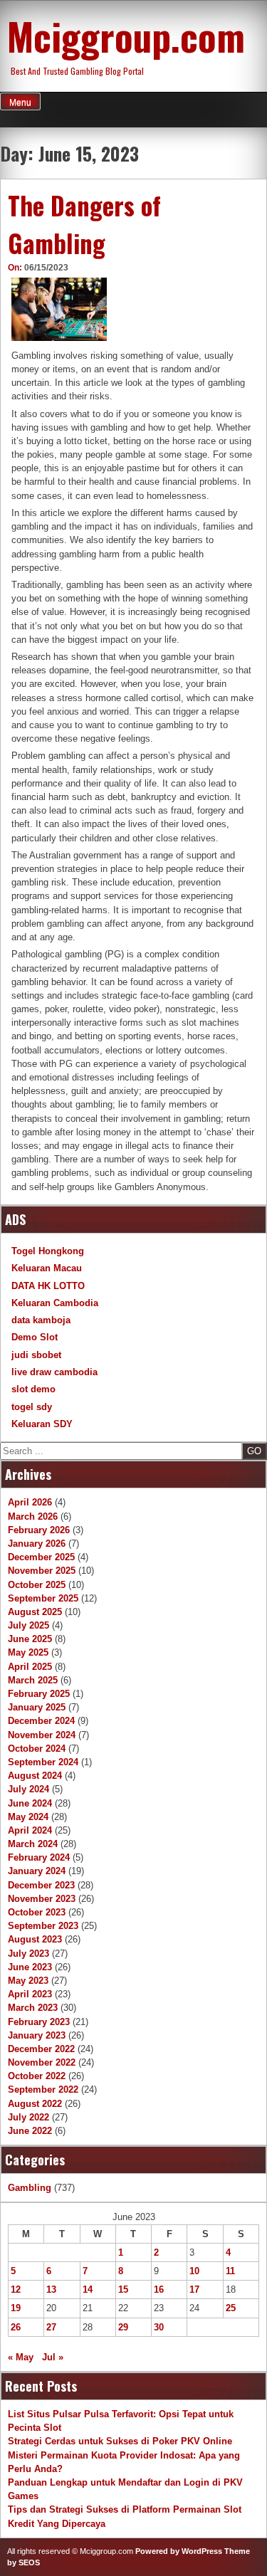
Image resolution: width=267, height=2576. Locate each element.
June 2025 (30, 1639)
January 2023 (37, 2035)
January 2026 (37, 1544)
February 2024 (39, 1857)
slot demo (33, 1389)
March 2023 (33, 2008)
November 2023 (42, 1899)
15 (123, 2290)
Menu (20, 102)
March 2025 (33, 1680)
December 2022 (41, 2049)
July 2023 (28, 1954)
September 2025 (43, 1598)
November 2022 (42, 2062)
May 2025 (28, 1652)
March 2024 (33, 1844)
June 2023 (30, 1967)
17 (194, 2290)
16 (159, 2290)
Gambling (30, 2188)
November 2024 (42, 1735)
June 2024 (30, 1803)
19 (16, 2308)
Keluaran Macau (47, 1268)
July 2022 (28, 2117)
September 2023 (43, 1926)
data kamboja (41, 1320)
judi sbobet (36, 1355)
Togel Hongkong (48, 1251)
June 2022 (30, 2131)
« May (21, 2357)
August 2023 (35, 1939)
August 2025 (35, 1612)
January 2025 (37, 1707)
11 (230, 2271)
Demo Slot (35, 1337)
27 (51, 2327)
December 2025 (41, 1557)
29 (123, 2327)
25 (231, 2308)
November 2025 (42, 1571)
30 (159, 2327)
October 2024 (37, 1749)
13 (51, 2290)
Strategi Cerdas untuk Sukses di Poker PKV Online (120, 2441)
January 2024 (37, 1871)
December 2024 (41, 1721)
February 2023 (39, 2022)
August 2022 (35, 2104)
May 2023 (28, 1981)
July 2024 (28, 1789)
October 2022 (37, 2076)
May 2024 (28, 1817)
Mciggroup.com (126, 36)
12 (16, 2290)
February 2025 (39, 1694)
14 (88, 2290)
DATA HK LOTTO (48, 1286)
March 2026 (33, 1516)
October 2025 (37, 1585)
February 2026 (39, 1530)
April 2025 (30, 1667)
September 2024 (43, 1762)
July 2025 (28, 1625)
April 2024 (30, 1830)
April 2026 (30, 1502)
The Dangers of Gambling (84, 224)
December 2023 (41, 1885)
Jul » (53, 2357)
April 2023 (30, 1994)
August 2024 (35, 1776)
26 (16, 2327)
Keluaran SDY (42, 1424)
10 (194, 2271)
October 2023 (37, 1912)
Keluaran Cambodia (55, 1303)
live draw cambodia (54, 1372)
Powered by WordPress (179, 2551)
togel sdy (32, 1407)
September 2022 (43, 2089)
